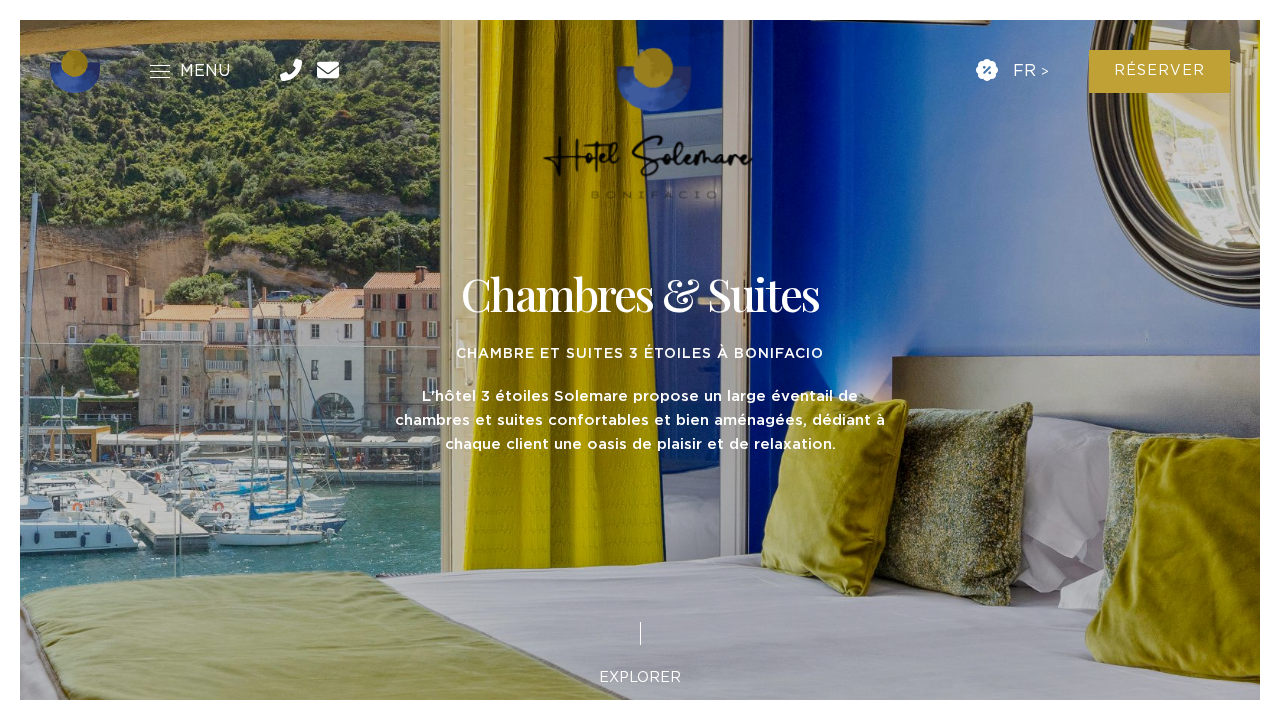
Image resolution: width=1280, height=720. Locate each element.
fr (1024, 71)
